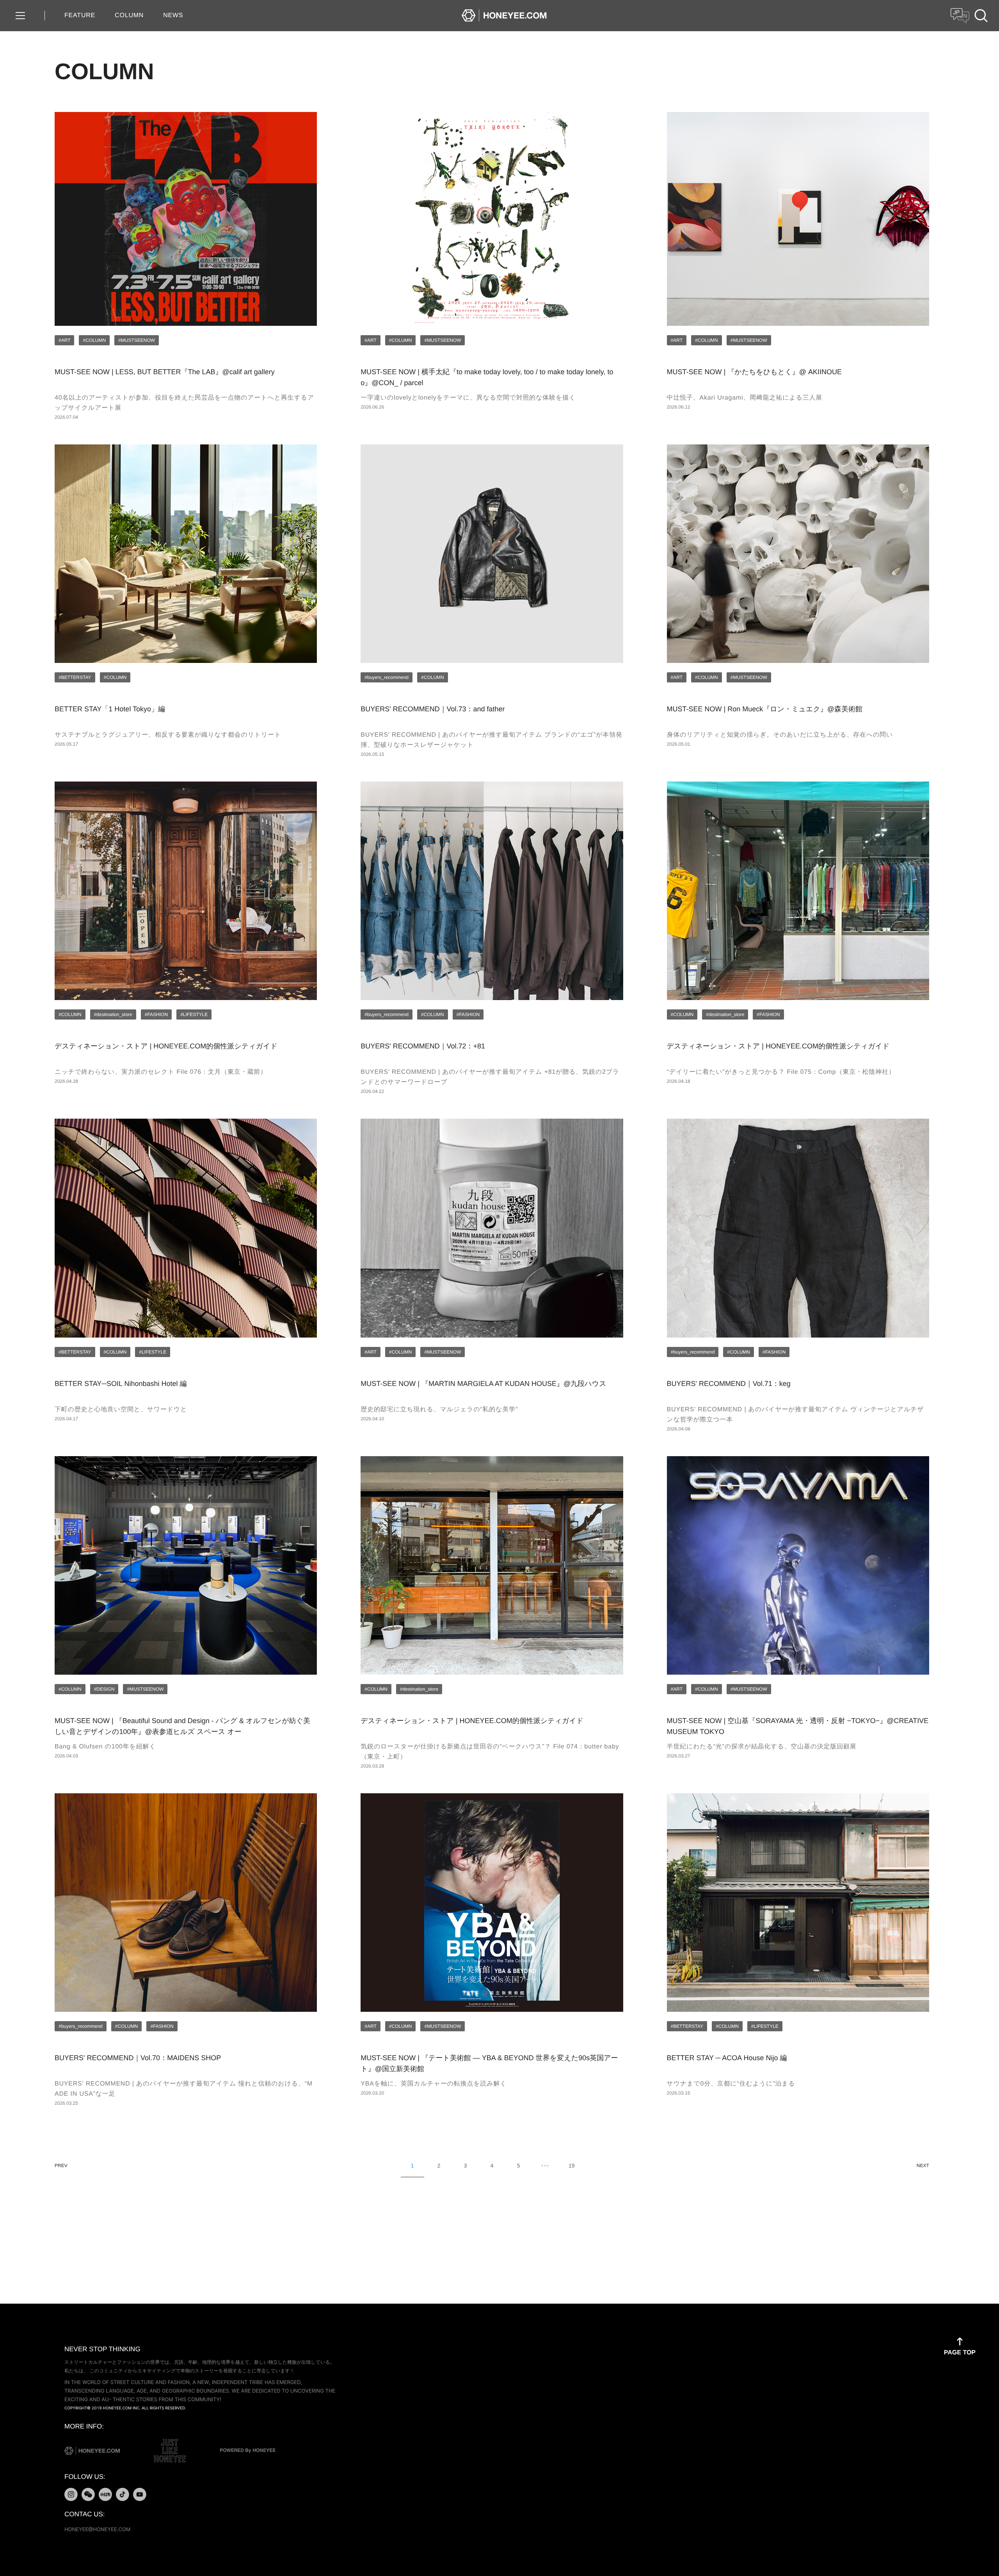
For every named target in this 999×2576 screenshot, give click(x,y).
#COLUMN (94, 340)
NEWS (173, 15)
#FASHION (156, 1014)
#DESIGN (104, 1689)
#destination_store (113, 1014)
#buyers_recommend (387, 677)
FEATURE (80, 15)
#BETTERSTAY (75, 677)
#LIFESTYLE (194, 1014)
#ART (64, 340)
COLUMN (129, 15)
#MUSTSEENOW (137, 340)
